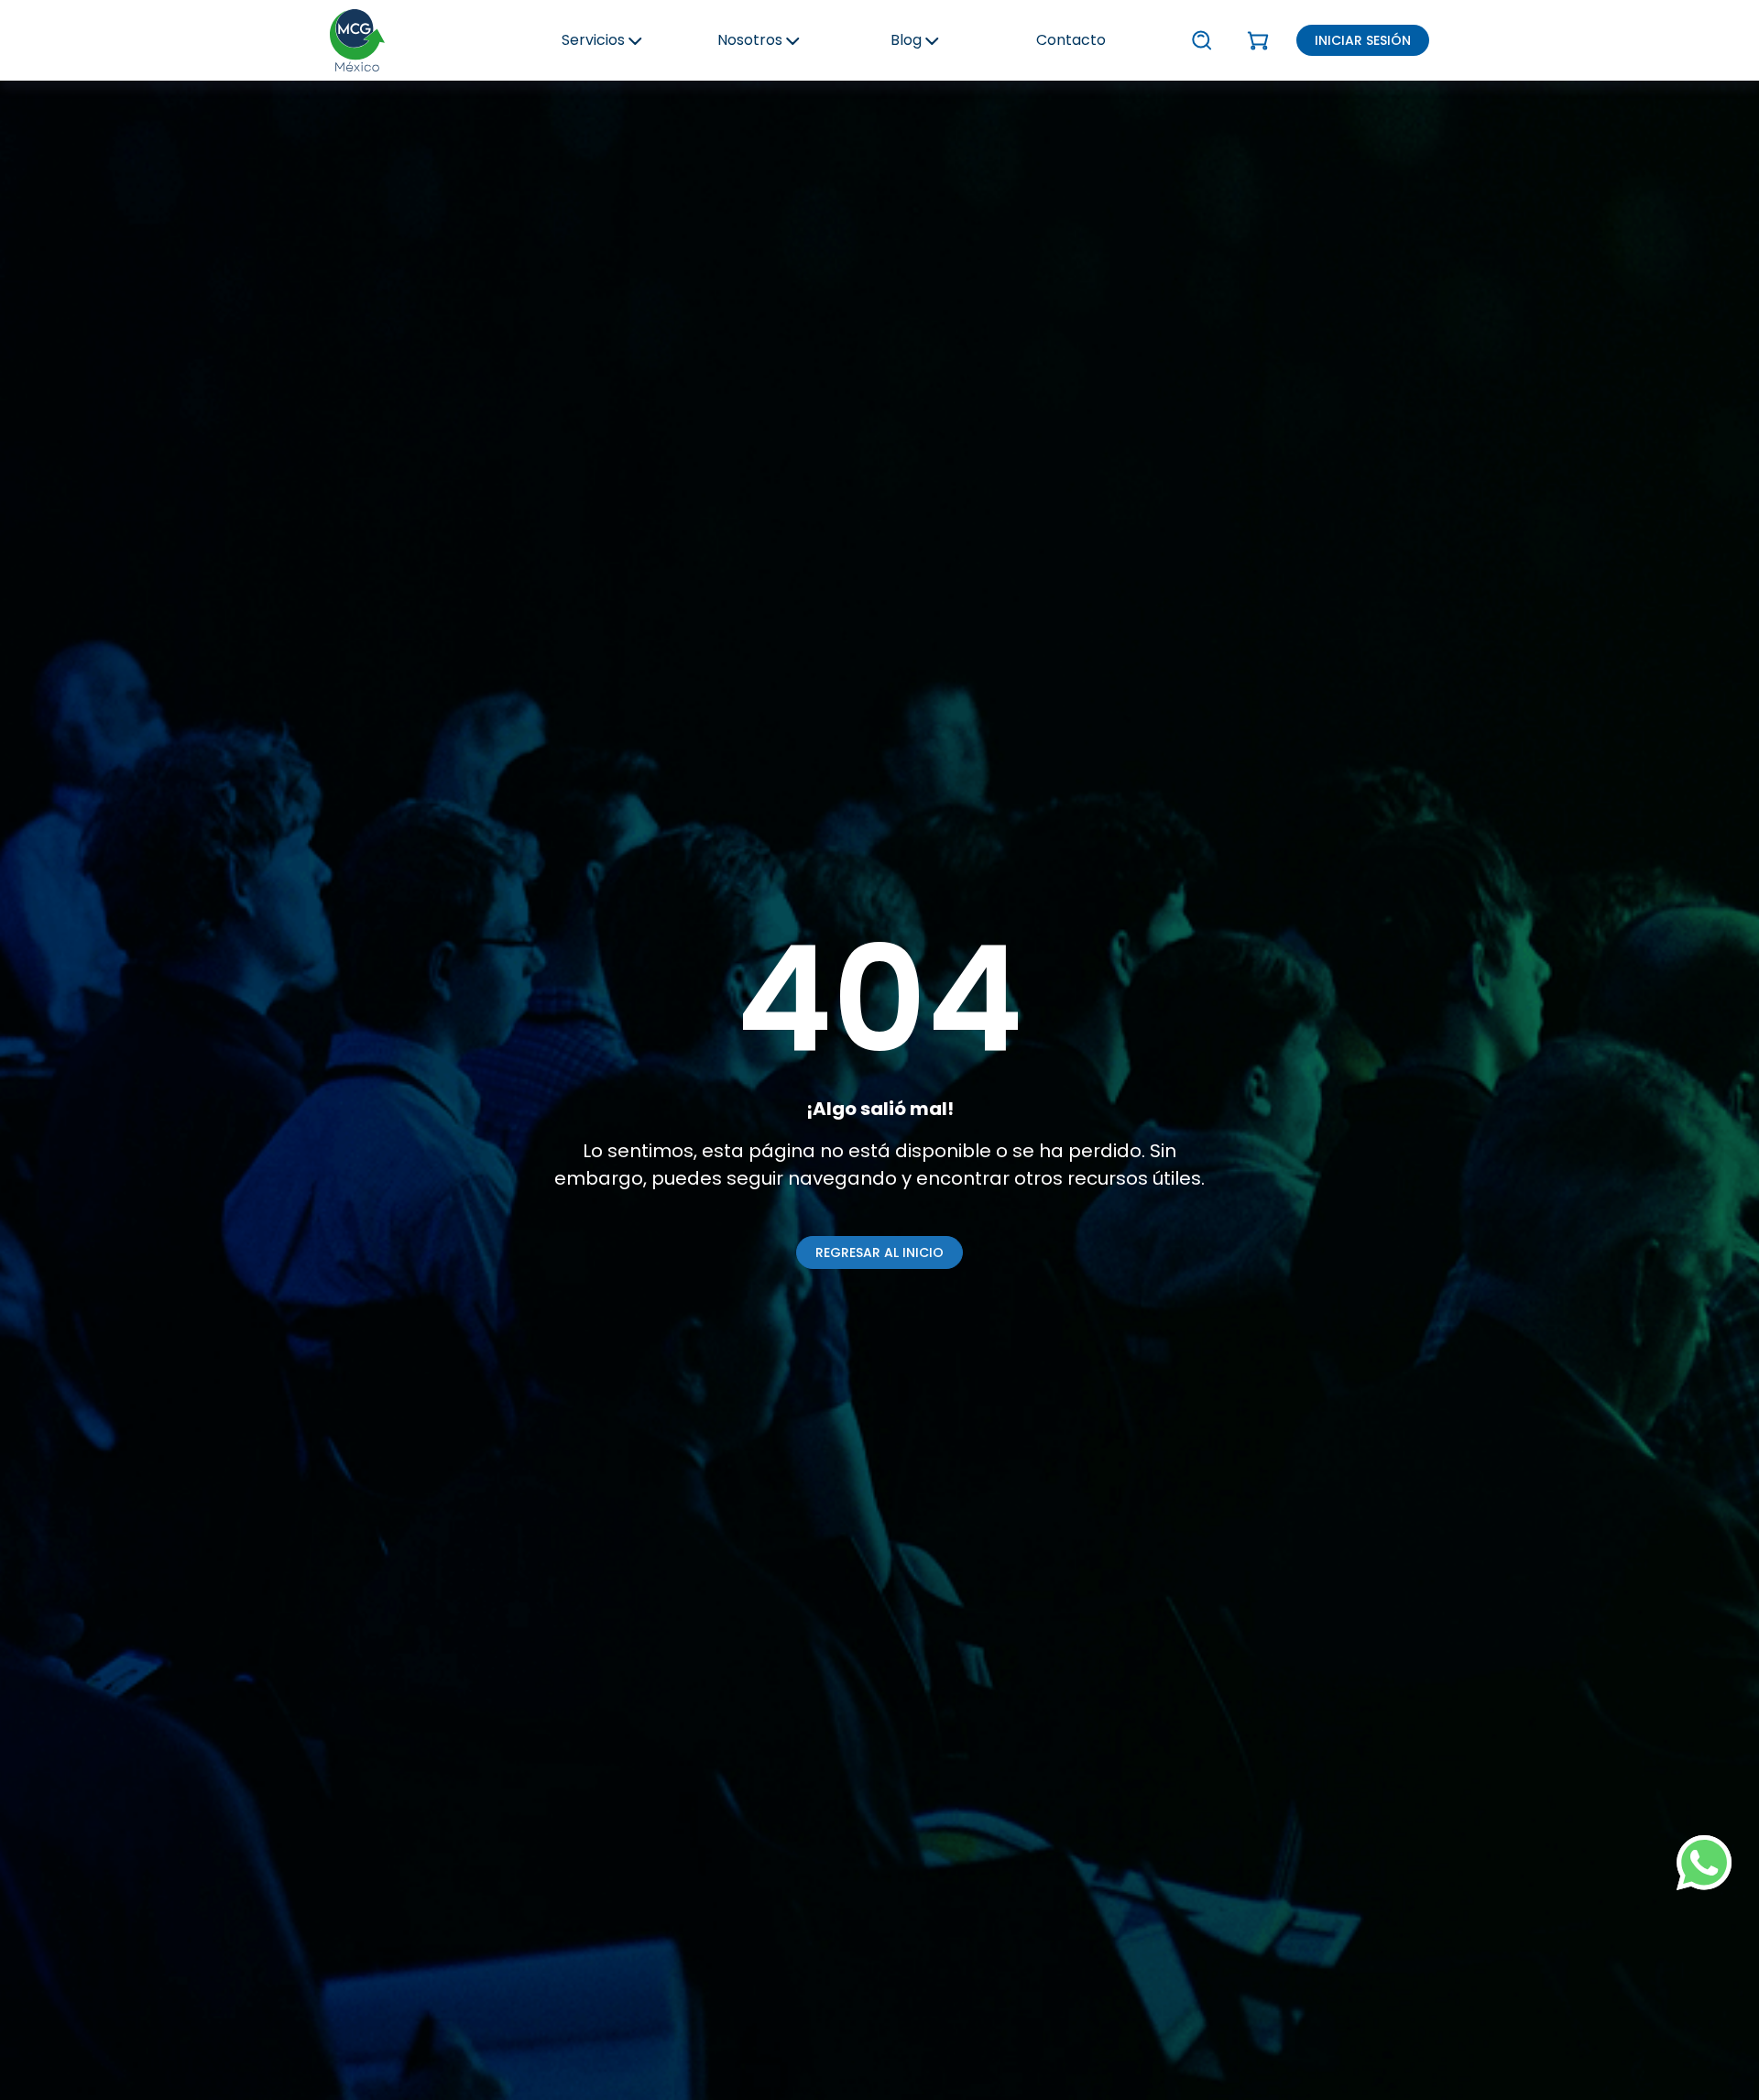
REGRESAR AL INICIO (879, 1252)
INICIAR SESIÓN (1363, 40)
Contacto (1071, 40)
